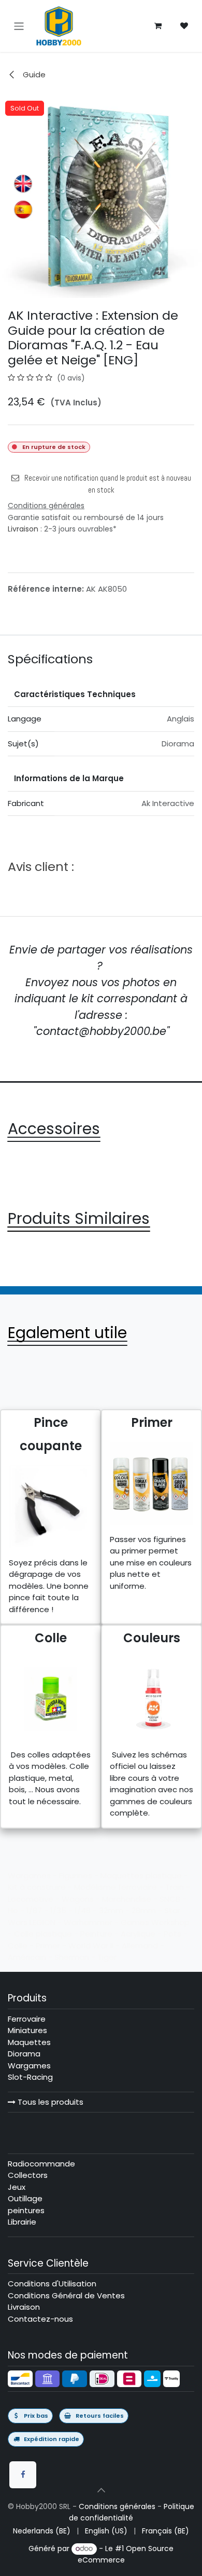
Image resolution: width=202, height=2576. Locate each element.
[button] (101, 2490)
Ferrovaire (27, 2019)
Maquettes (29, 2042)
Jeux (17, 2187)
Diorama (24, 2054)
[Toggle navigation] (19, 26)
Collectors (28, 2175)
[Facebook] (23, 2475)
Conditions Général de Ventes (66, 2295)
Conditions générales (117, 2506)
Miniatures (27, 2030)
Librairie (22, 2222)
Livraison (23, 529)
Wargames (29, 2066)
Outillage (25, 2198)
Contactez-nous (40, 2319)
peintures (26, 2210)
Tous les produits (49, 2102)
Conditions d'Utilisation (52, 2284)
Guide (33, 74)
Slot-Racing (30, 2077)
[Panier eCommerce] (158, 26)
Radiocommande (41, 2164)
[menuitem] (42, 2531)
